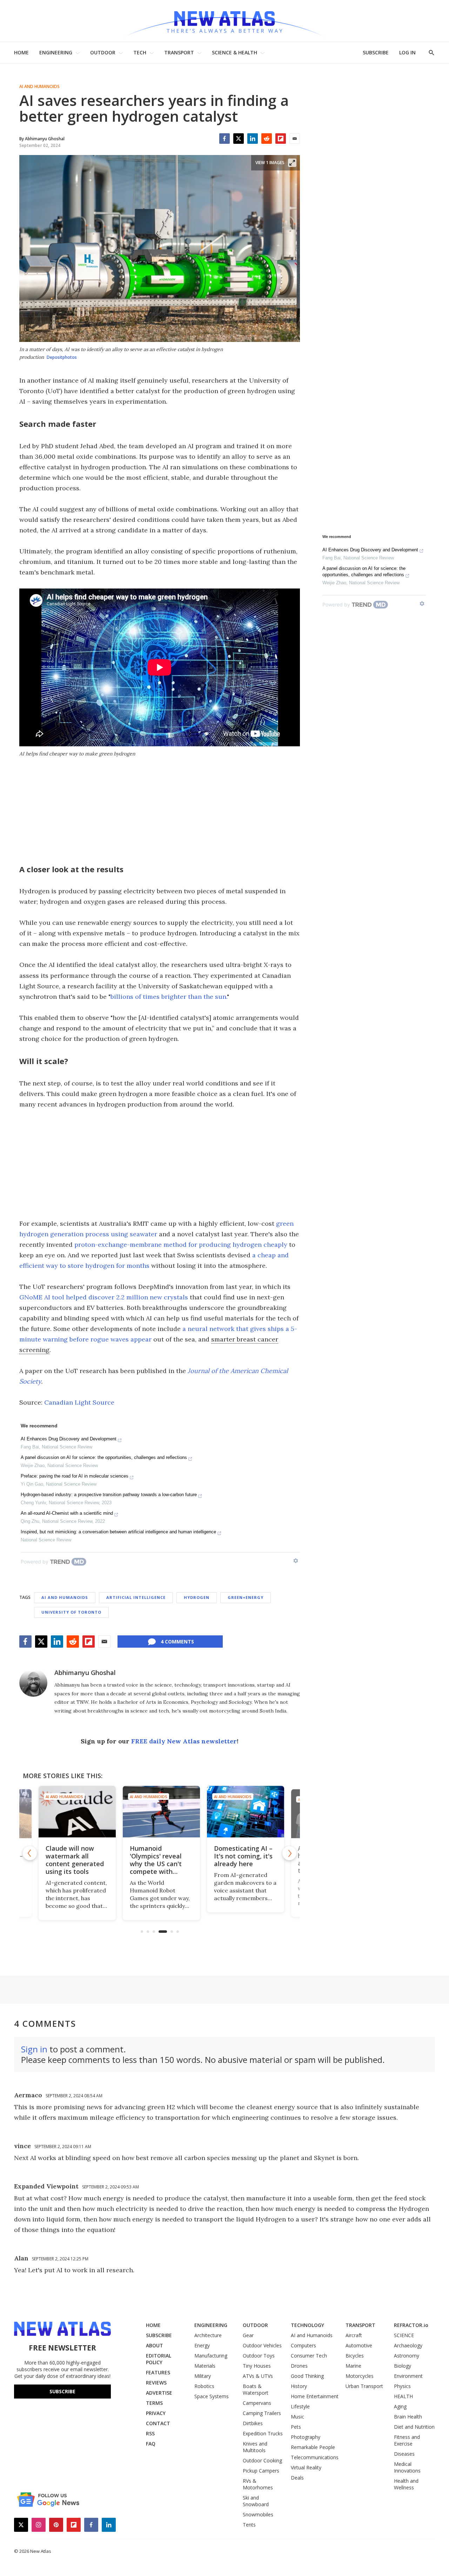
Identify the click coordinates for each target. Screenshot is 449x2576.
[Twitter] (239, 139)
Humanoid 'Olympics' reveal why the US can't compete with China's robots (154, 1864)
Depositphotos (62, 357)
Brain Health (408, 2417)
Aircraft (354, 2335)
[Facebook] (224, 139)
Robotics (204, 2386)
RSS (150, 2433)
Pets (296, 2427)
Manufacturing (211, 2356)
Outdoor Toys (259, 2356)
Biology (403, 2366)
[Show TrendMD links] (296, 1561)
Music (297, 2417)
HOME (21, 52)
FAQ (151, 2444)
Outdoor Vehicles (262, 2345)
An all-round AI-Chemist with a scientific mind (67, 1513)
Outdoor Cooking (262, 2460)
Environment (408, 2376)
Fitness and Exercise (407, 2440)
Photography (306, 2437)
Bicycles (355, 2356)
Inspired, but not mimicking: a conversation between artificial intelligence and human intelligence (118, 1532)
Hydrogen (197, 1597)
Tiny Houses (257, 2366)
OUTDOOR (103, 52)
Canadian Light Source (79, 1402)
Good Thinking (307, 2376)
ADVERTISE (159, 2393)
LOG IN (407, 52)
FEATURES (158, 2372)
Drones (299, 2366)
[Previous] (30, 1853)
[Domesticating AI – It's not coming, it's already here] (244, 1812)
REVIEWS (156, 2383)
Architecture (208, 2335)
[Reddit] (267, 139)
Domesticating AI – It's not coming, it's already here (242, 1856)
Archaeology (408, 2345)
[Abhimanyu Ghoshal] (33, 1683)
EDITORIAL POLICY (159, 2359)
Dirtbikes (253, 2423)
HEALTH (403, 2396)
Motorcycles (360, 2376)
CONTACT (158, 2423)
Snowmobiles (258, 2514)
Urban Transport (364, 2386)
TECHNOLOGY (307, 2325)
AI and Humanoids (39, 87)
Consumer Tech (309, 2356)
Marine (353, 2366)
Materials (205, 2366)
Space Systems (212, 2396)
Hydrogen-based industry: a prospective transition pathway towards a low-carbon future (109, 1495)
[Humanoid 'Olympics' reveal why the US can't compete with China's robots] (160, 1812)
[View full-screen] (292, 163)
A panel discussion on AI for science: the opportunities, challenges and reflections (104, 1457)
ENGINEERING (56, 52)
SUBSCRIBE (376, 52)
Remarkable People (313, 2447)
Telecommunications (315, 2457)
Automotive (359, 2345)
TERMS (154, 2403)
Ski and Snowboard (256, 2501)
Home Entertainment (315, 2396)
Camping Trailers (262, 2413)
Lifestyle (300, 2406)
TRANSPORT (179, 52)
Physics (402, 2386)
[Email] (295, 139)
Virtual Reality (306, 2467)
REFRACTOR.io (411, 2325)
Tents (249, 2525)
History (299, 2386)
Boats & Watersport (256, 2389)
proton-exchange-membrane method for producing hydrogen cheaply (181, 1245)
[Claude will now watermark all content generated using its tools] (75, 1812)
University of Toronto (71, 1612)
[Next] (289, 1853)
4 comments (177, 1642)
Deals (297, 2478)
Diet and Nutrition (414, 2427)
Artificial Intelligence (136, 1597)
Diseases (404, 2454)
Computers (303, 2345)
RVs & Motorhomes (258, 2484)
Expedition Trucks (263, 2433)
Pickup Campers (261, 2471)
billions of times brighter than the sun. (169, 997)
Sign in (34, 2049)
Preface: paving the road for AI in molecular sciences (75, 1476)
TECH (140, 52)
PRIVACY (156, 2413)
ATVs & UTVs (258, 2376)
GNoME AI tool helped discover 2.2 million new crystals (104, 1297)
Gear (248, 2335)
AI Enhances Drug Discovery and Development (69, 1439)
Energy (202, 2345)
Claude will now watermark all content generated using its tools (73, 1860)
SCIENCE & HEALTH (234, 52)
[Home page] (224, 21)
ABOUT (155, 2345)
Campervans (257, 2403)
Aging (400, 2406)
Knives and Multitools (255, 2447)
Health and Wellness (406, 2484)
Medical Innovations (407, 2467)
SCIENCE (404, 2335)
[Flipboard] (281, 139)
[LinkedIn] (253, 139)
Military (203, 2376)
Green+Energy (246, 1597)
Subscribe (62, 2391)
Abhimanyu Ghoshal (85, 1673)
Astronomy (407, 2356)
